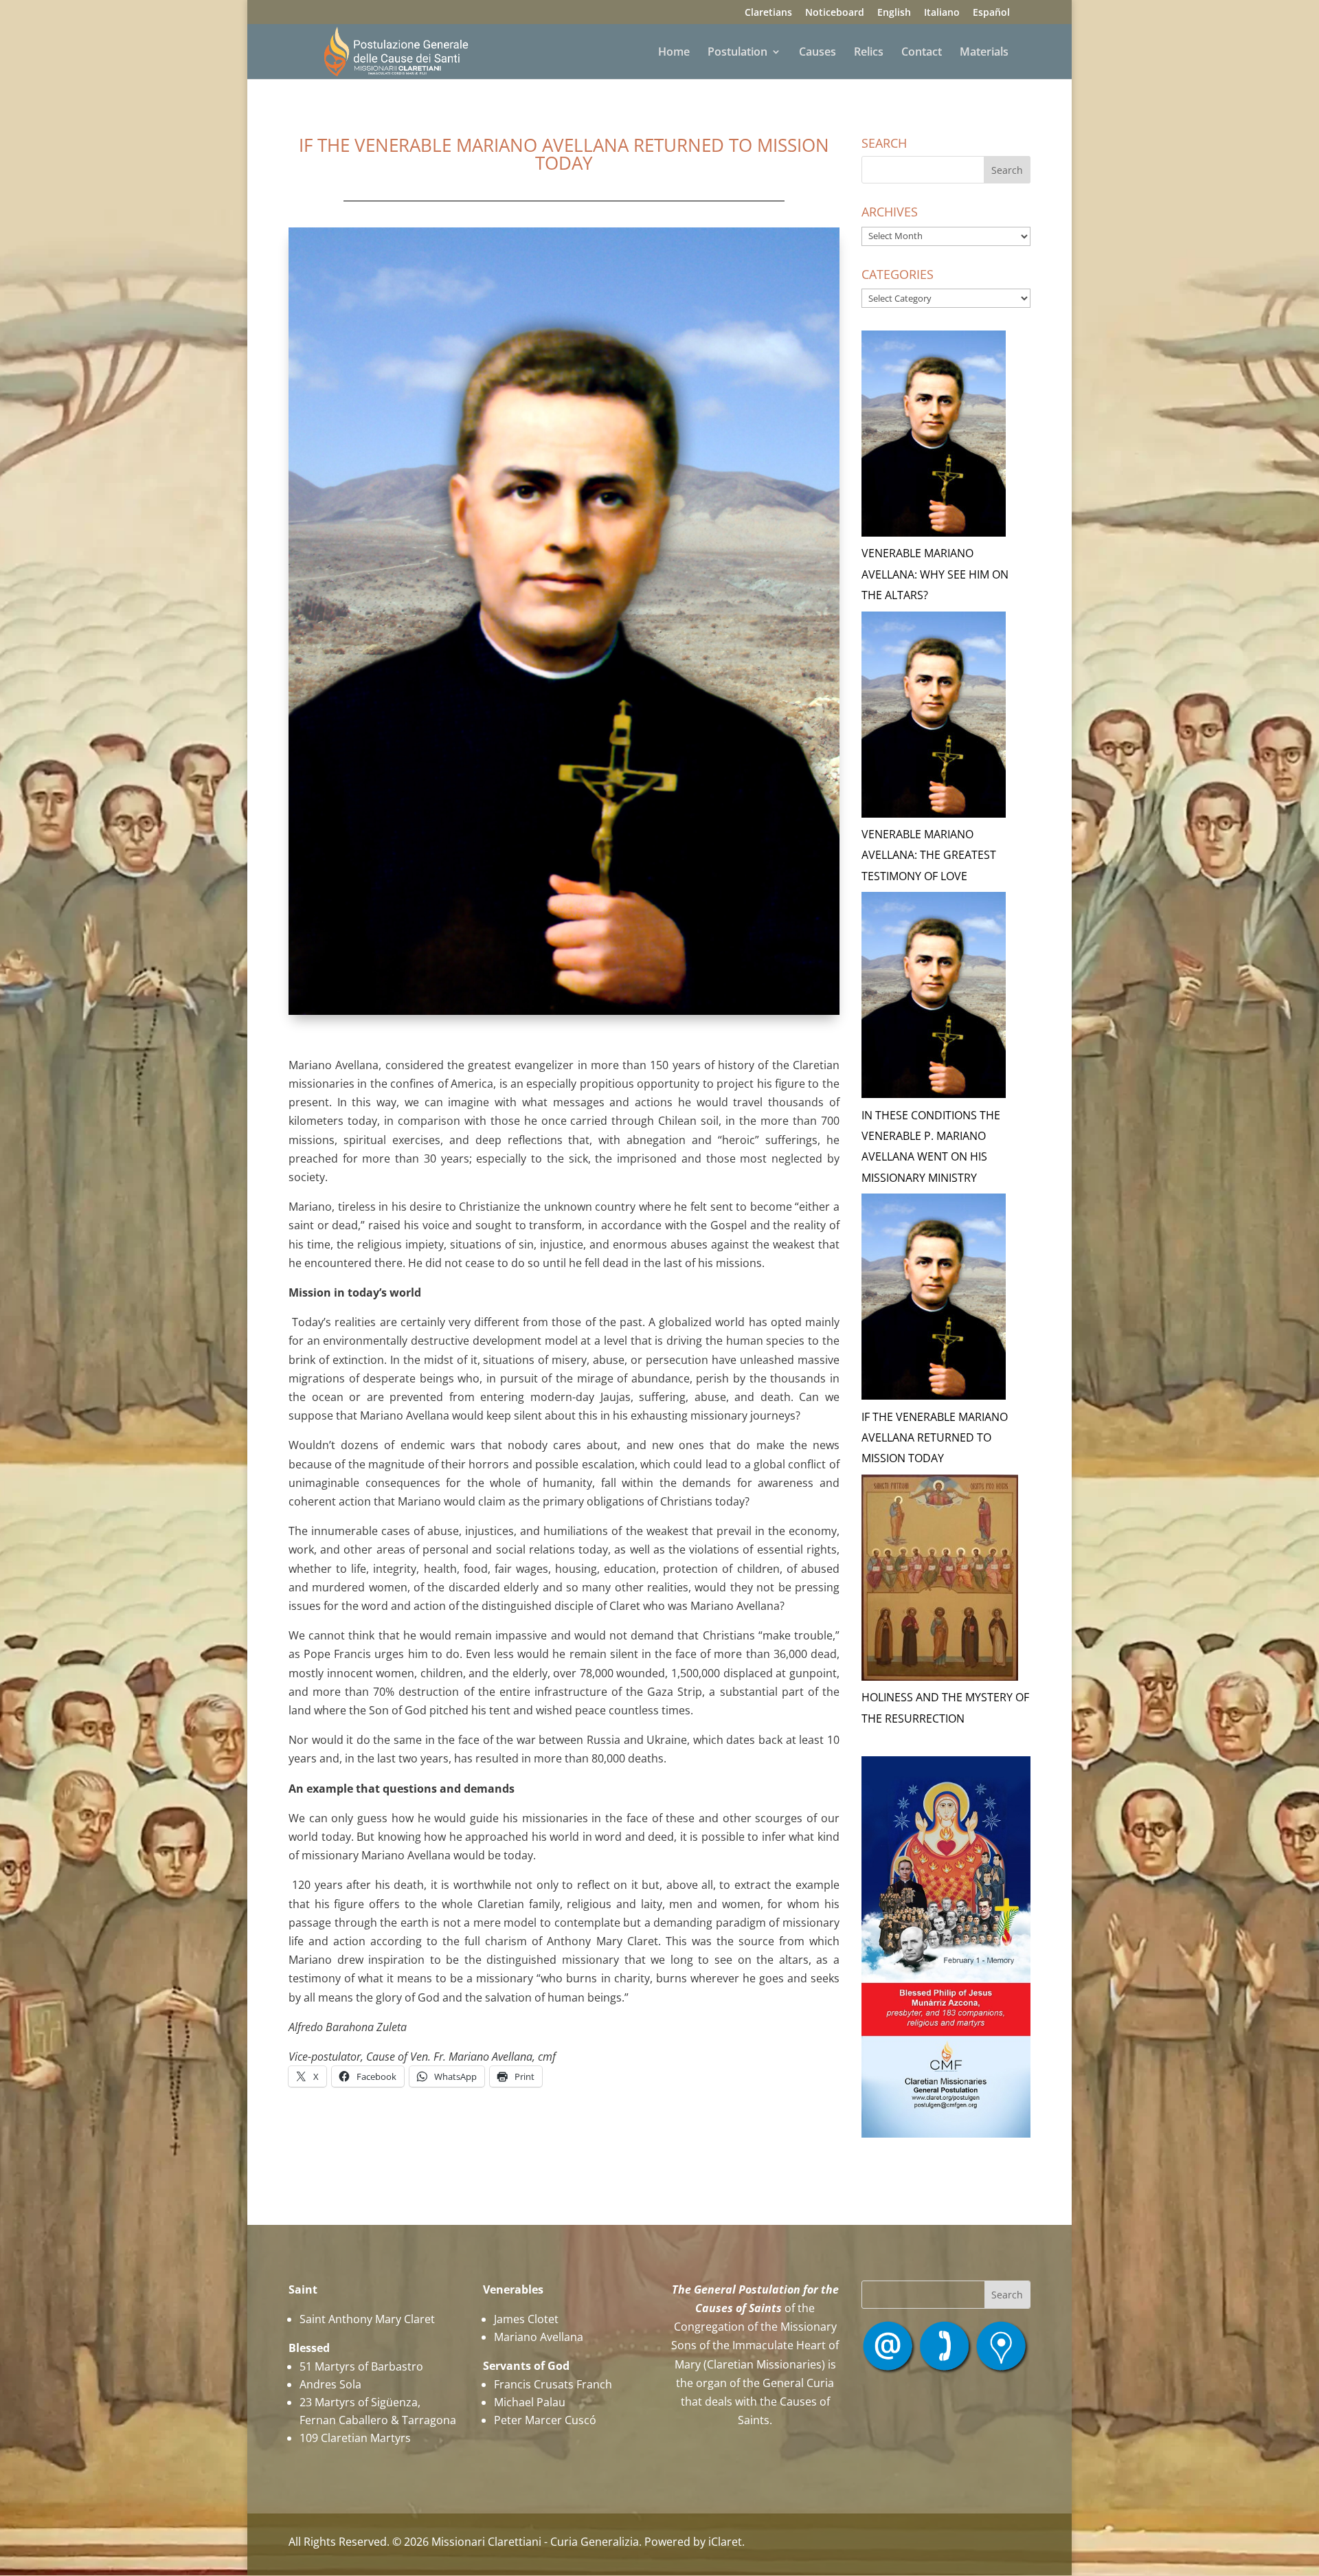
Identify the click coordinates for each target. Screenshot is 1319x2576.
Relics (869, 53)
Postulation (737, 53)
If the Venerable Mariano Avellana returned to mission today (935, 1438)
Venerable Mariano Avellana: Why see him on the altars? (935, 574)
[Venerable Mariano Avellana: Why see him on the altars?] (934, 437)
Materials (984, 53)
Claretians (768, 13)
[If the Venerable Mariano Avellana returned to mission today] (934, 1300)
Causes (818, 53)
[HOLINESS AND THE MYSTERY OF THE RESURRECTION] (940, 1581)
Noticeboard (835, 13)
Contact (922, 53)
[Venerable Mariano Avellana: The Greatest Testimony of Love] (934, 718)
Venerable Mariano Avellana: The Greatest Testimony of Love (929, 855)
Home (674, 53)
